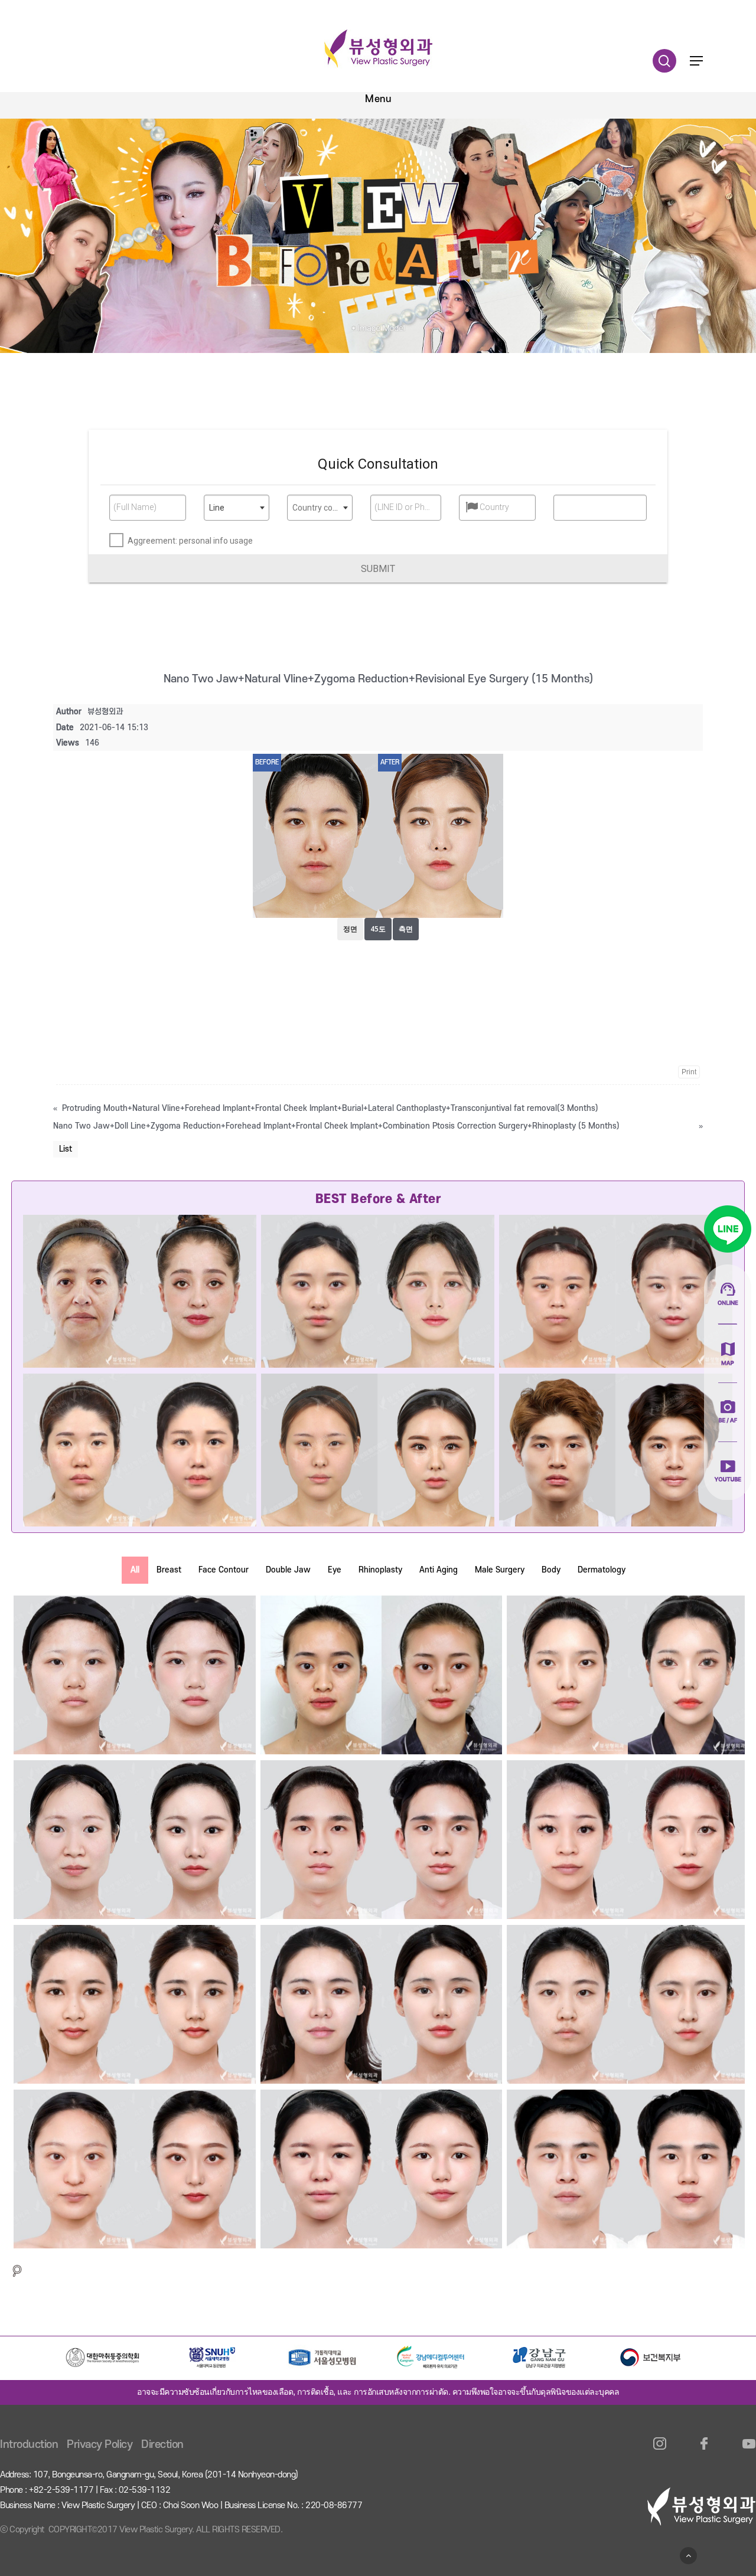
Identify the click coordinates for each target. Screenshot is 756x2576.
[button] (378, 568)
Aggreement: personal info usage (190, 541)
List (66, 1149)
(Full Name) (135, 507)
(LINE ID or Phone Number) (404, 507)
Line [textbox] (217, 508)
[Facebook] (704, 2451)
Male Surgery (500, 1570)
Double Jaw (288, 1570)
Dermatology (602, 1570)
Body (551, 1570)
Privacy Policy (100, 2445)
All (135, 1570)
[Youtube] (749, 2451)
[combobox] (237, 508)
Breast (169, 1570)
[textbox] (320, 508)
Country (494, 507)
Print (689, 1072)
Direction (162, 2445)
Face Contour (224, 1570)
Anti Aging (439, 1570)
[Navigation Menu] (696, 61)
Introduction (29, 2445)
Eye (335, 1570)
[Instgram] (660, 2451)
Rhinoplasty (380, 1570)
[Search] (17, 2271)
